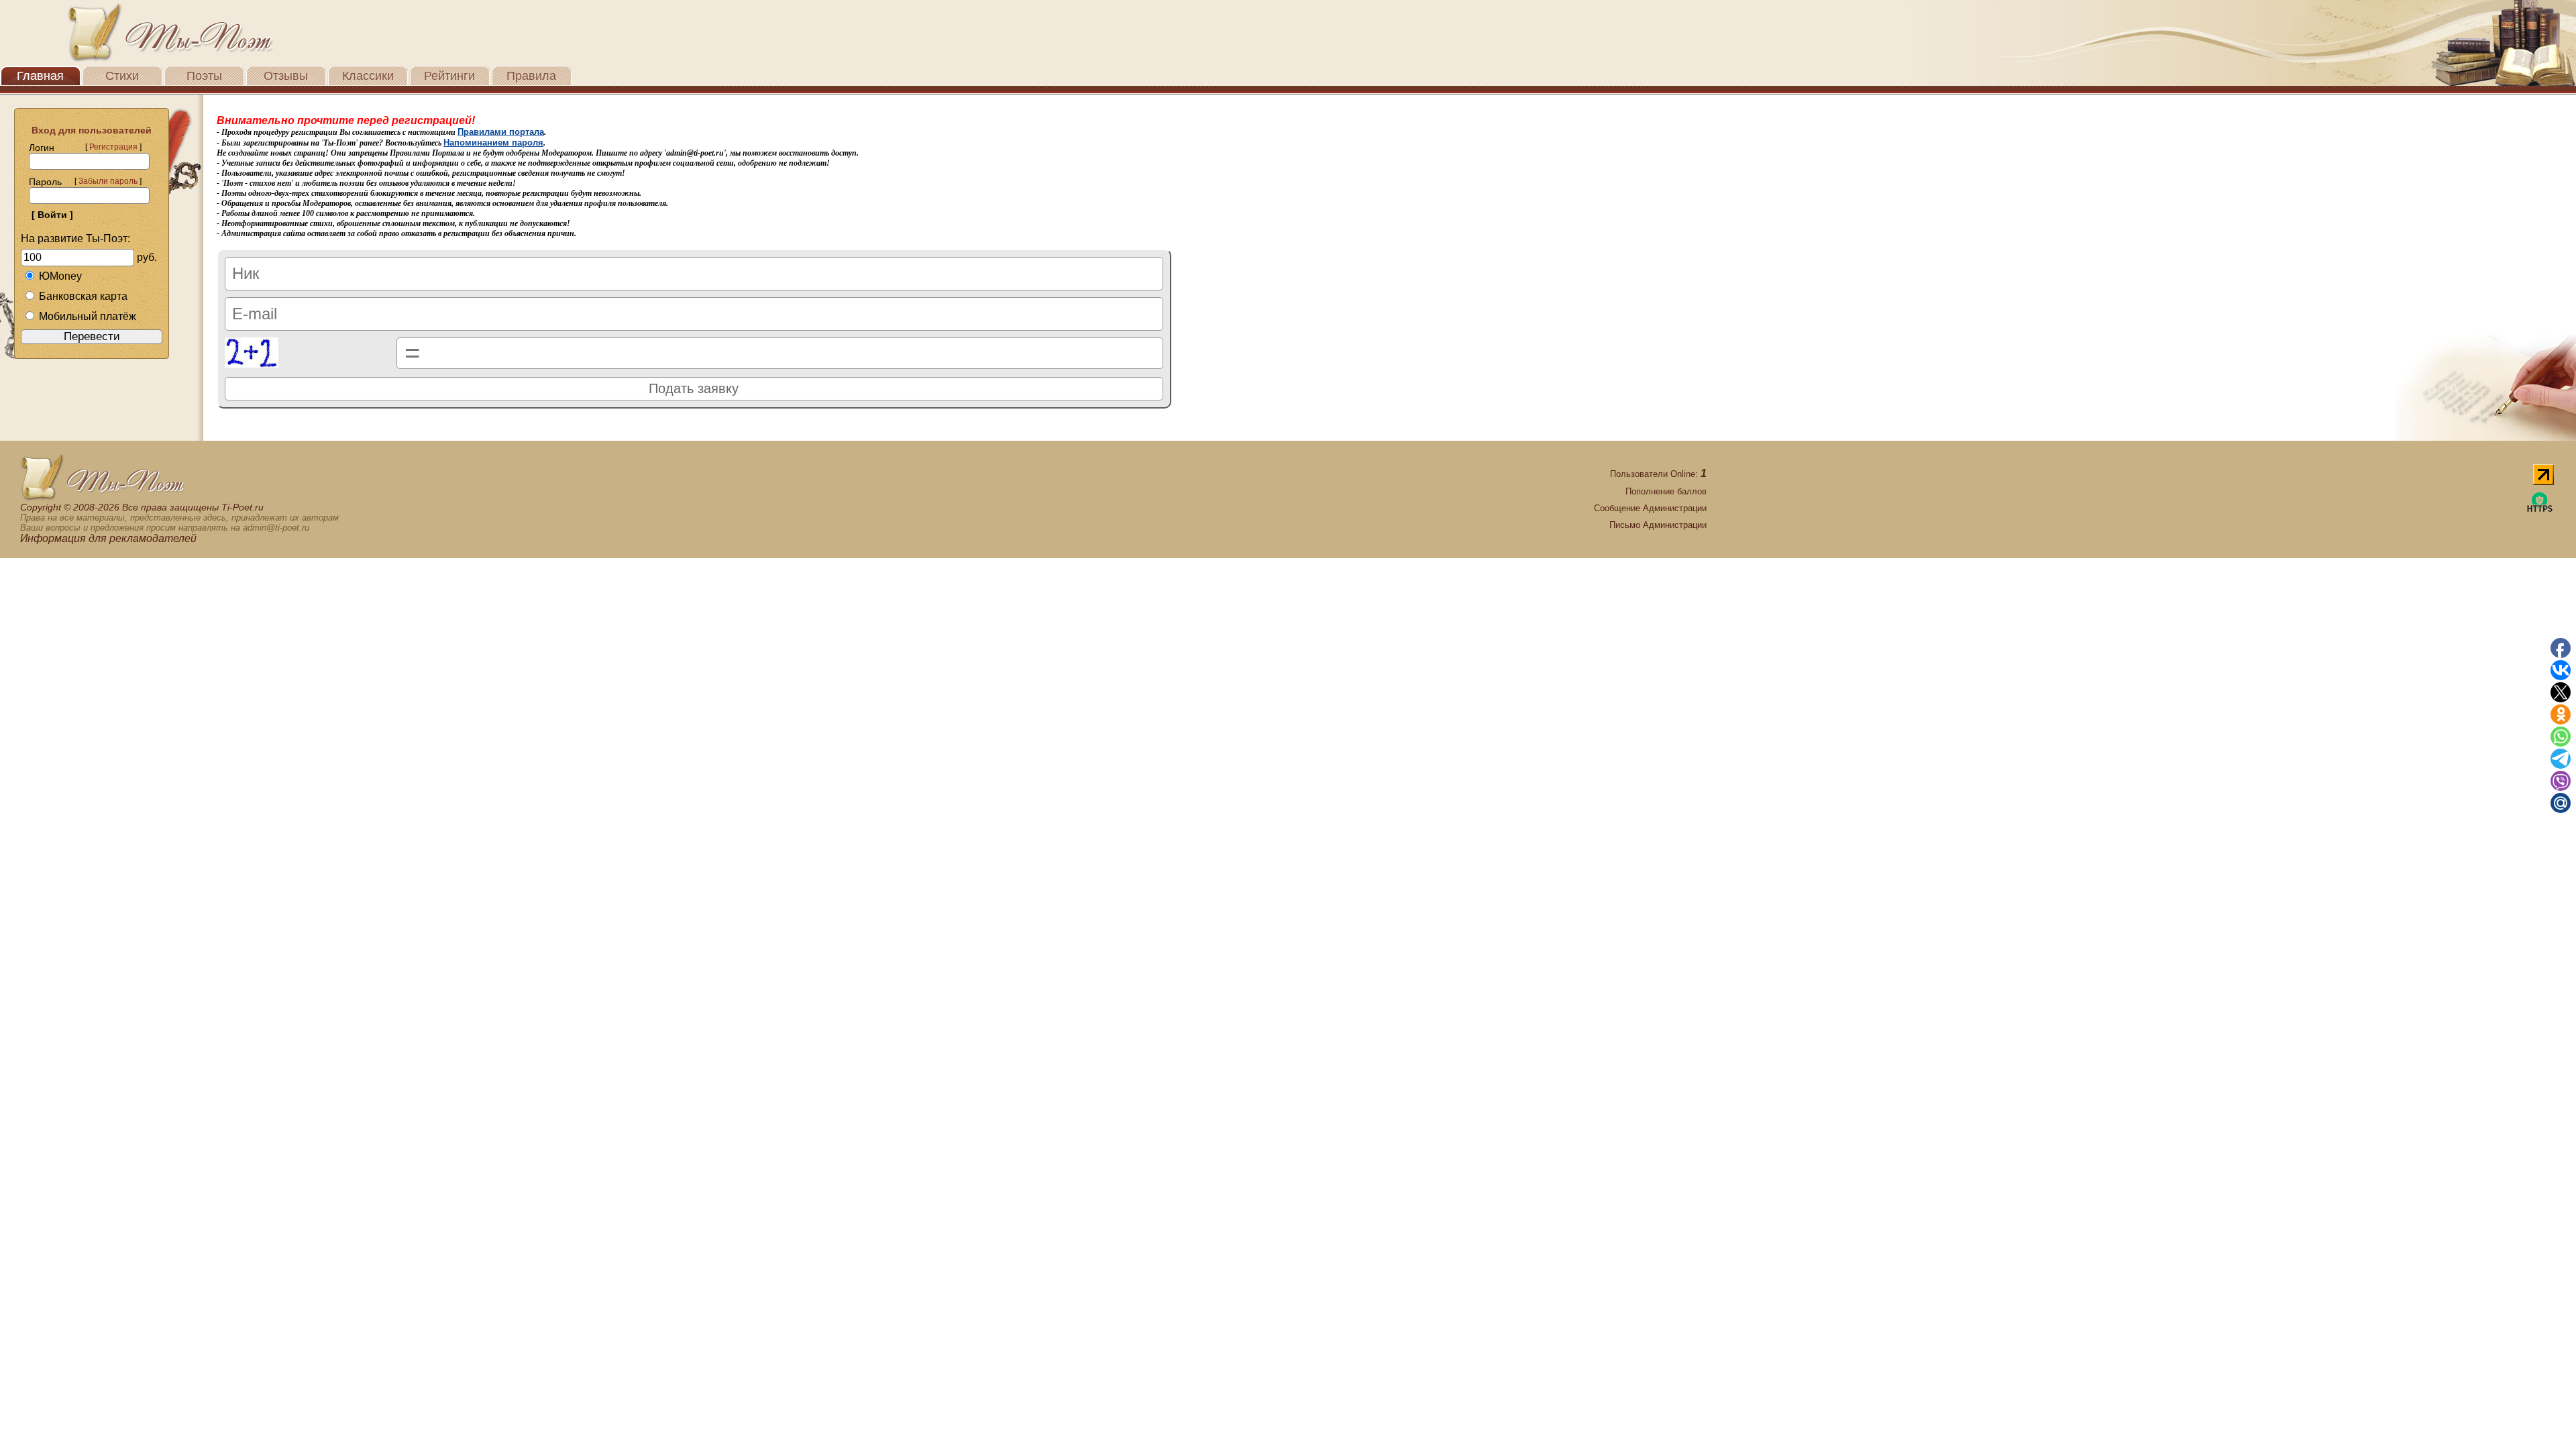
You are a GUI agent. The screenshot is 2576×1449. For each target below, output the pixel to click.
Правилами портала (501, 132)
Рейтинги (449, 76)
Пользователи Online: (1658, 474)
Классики (368, 76)
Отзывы (286, 76)
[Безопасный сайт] (2540, 509)
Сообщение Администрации (1650, 508)
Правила (531, 76)
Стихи (122, 76)
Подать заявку (694, 388)
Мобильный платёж (88, 316)
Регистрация (113, 147)
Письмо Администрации (1658, 525)
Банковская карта (83, 296)
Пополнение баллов (1666, 491)
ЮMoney (60, 276)
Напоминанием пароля (493, 143)
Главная (40, 76)
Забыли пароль (108, 181)
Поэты (204, 76)
